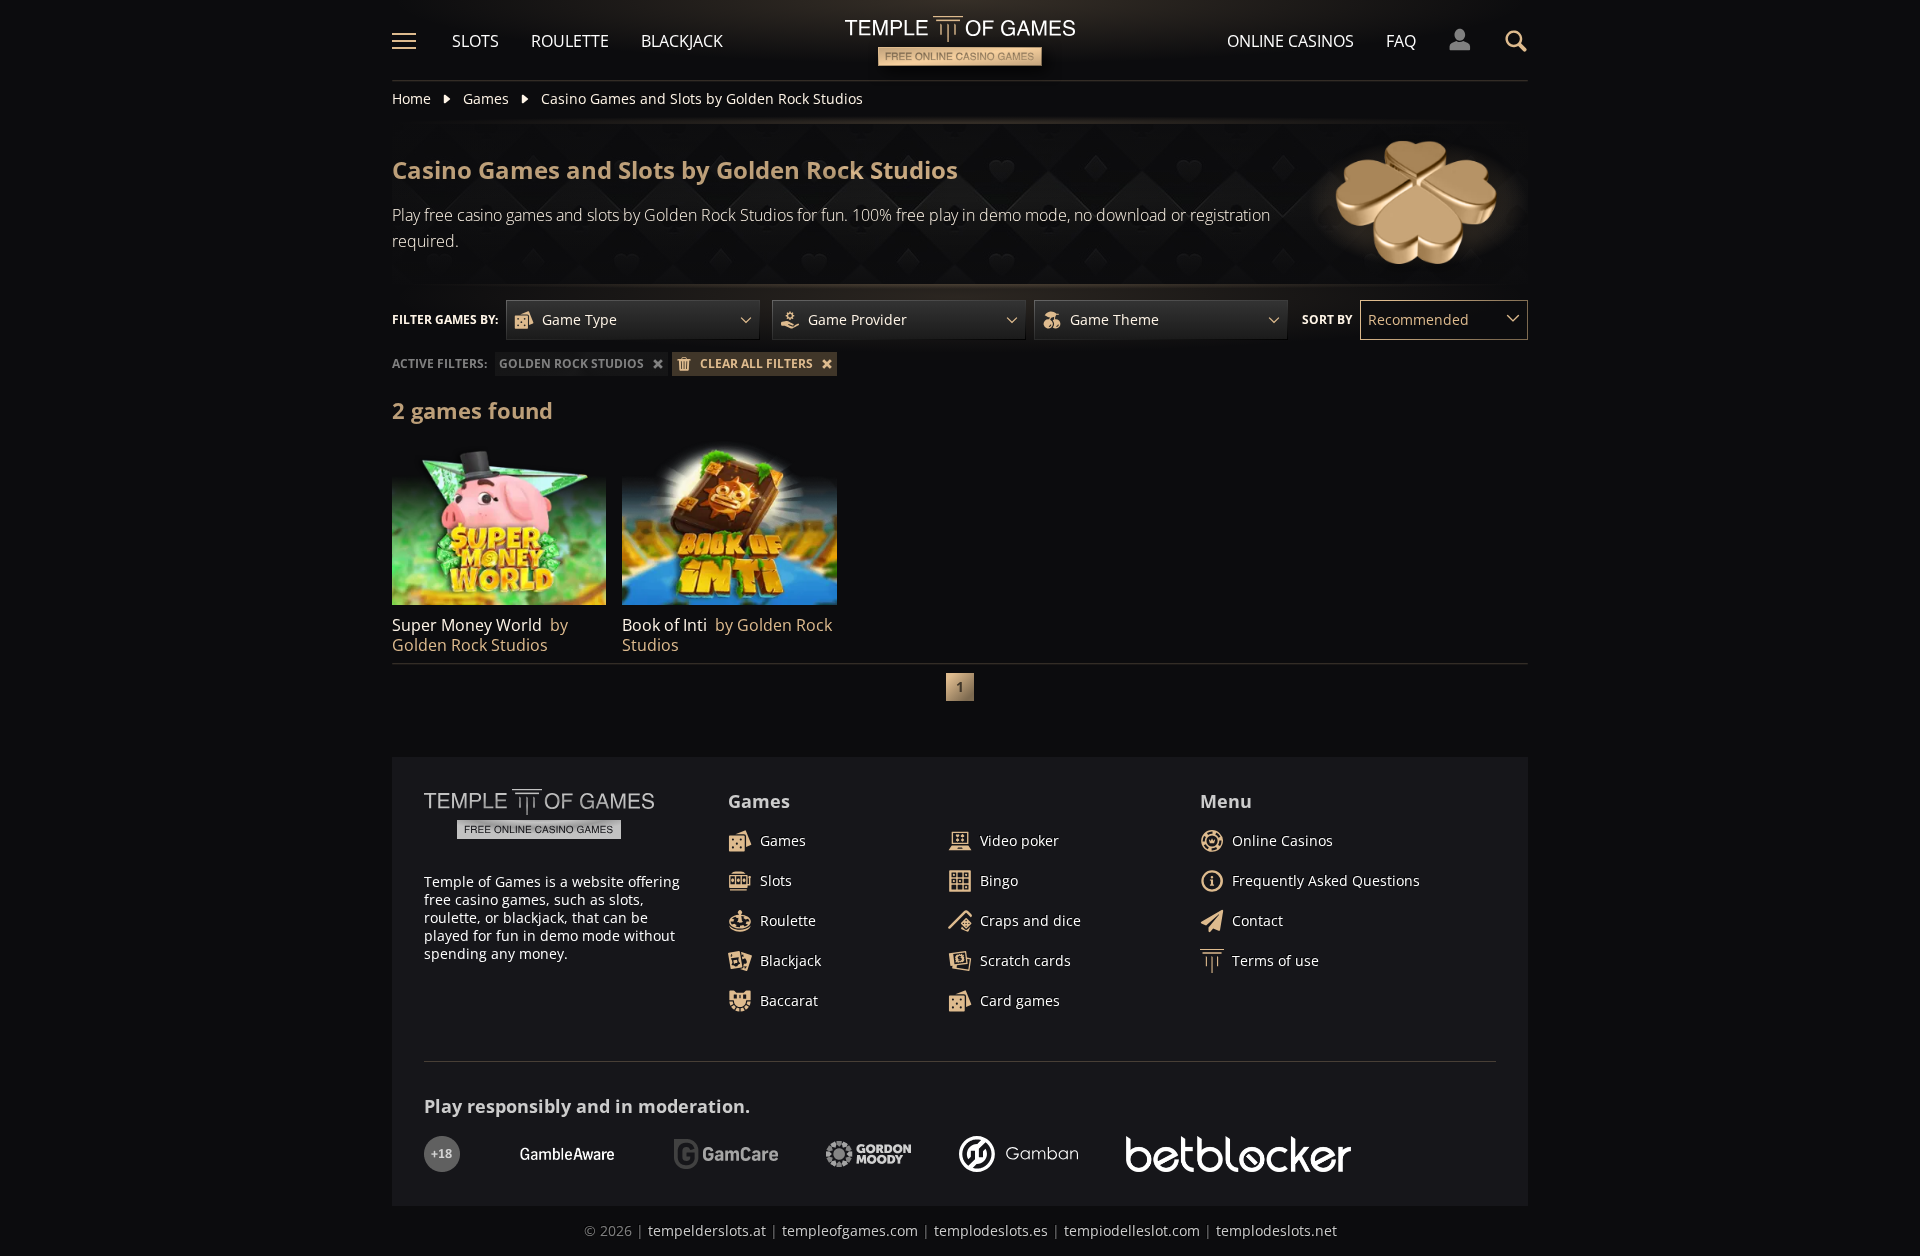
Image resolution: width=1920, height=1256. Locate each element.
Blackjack (682, 41)
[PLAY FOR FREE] (499, 523)
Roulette (570, 41)
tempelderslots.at (707, 1230)
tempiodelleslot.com (1132, 1230)
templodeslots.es (991, 1230)
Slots (475, 41)
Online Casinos (1290, 41)
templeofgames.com (850, 1230)
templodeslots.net (1276, 1230)
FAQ (1401, 41)
